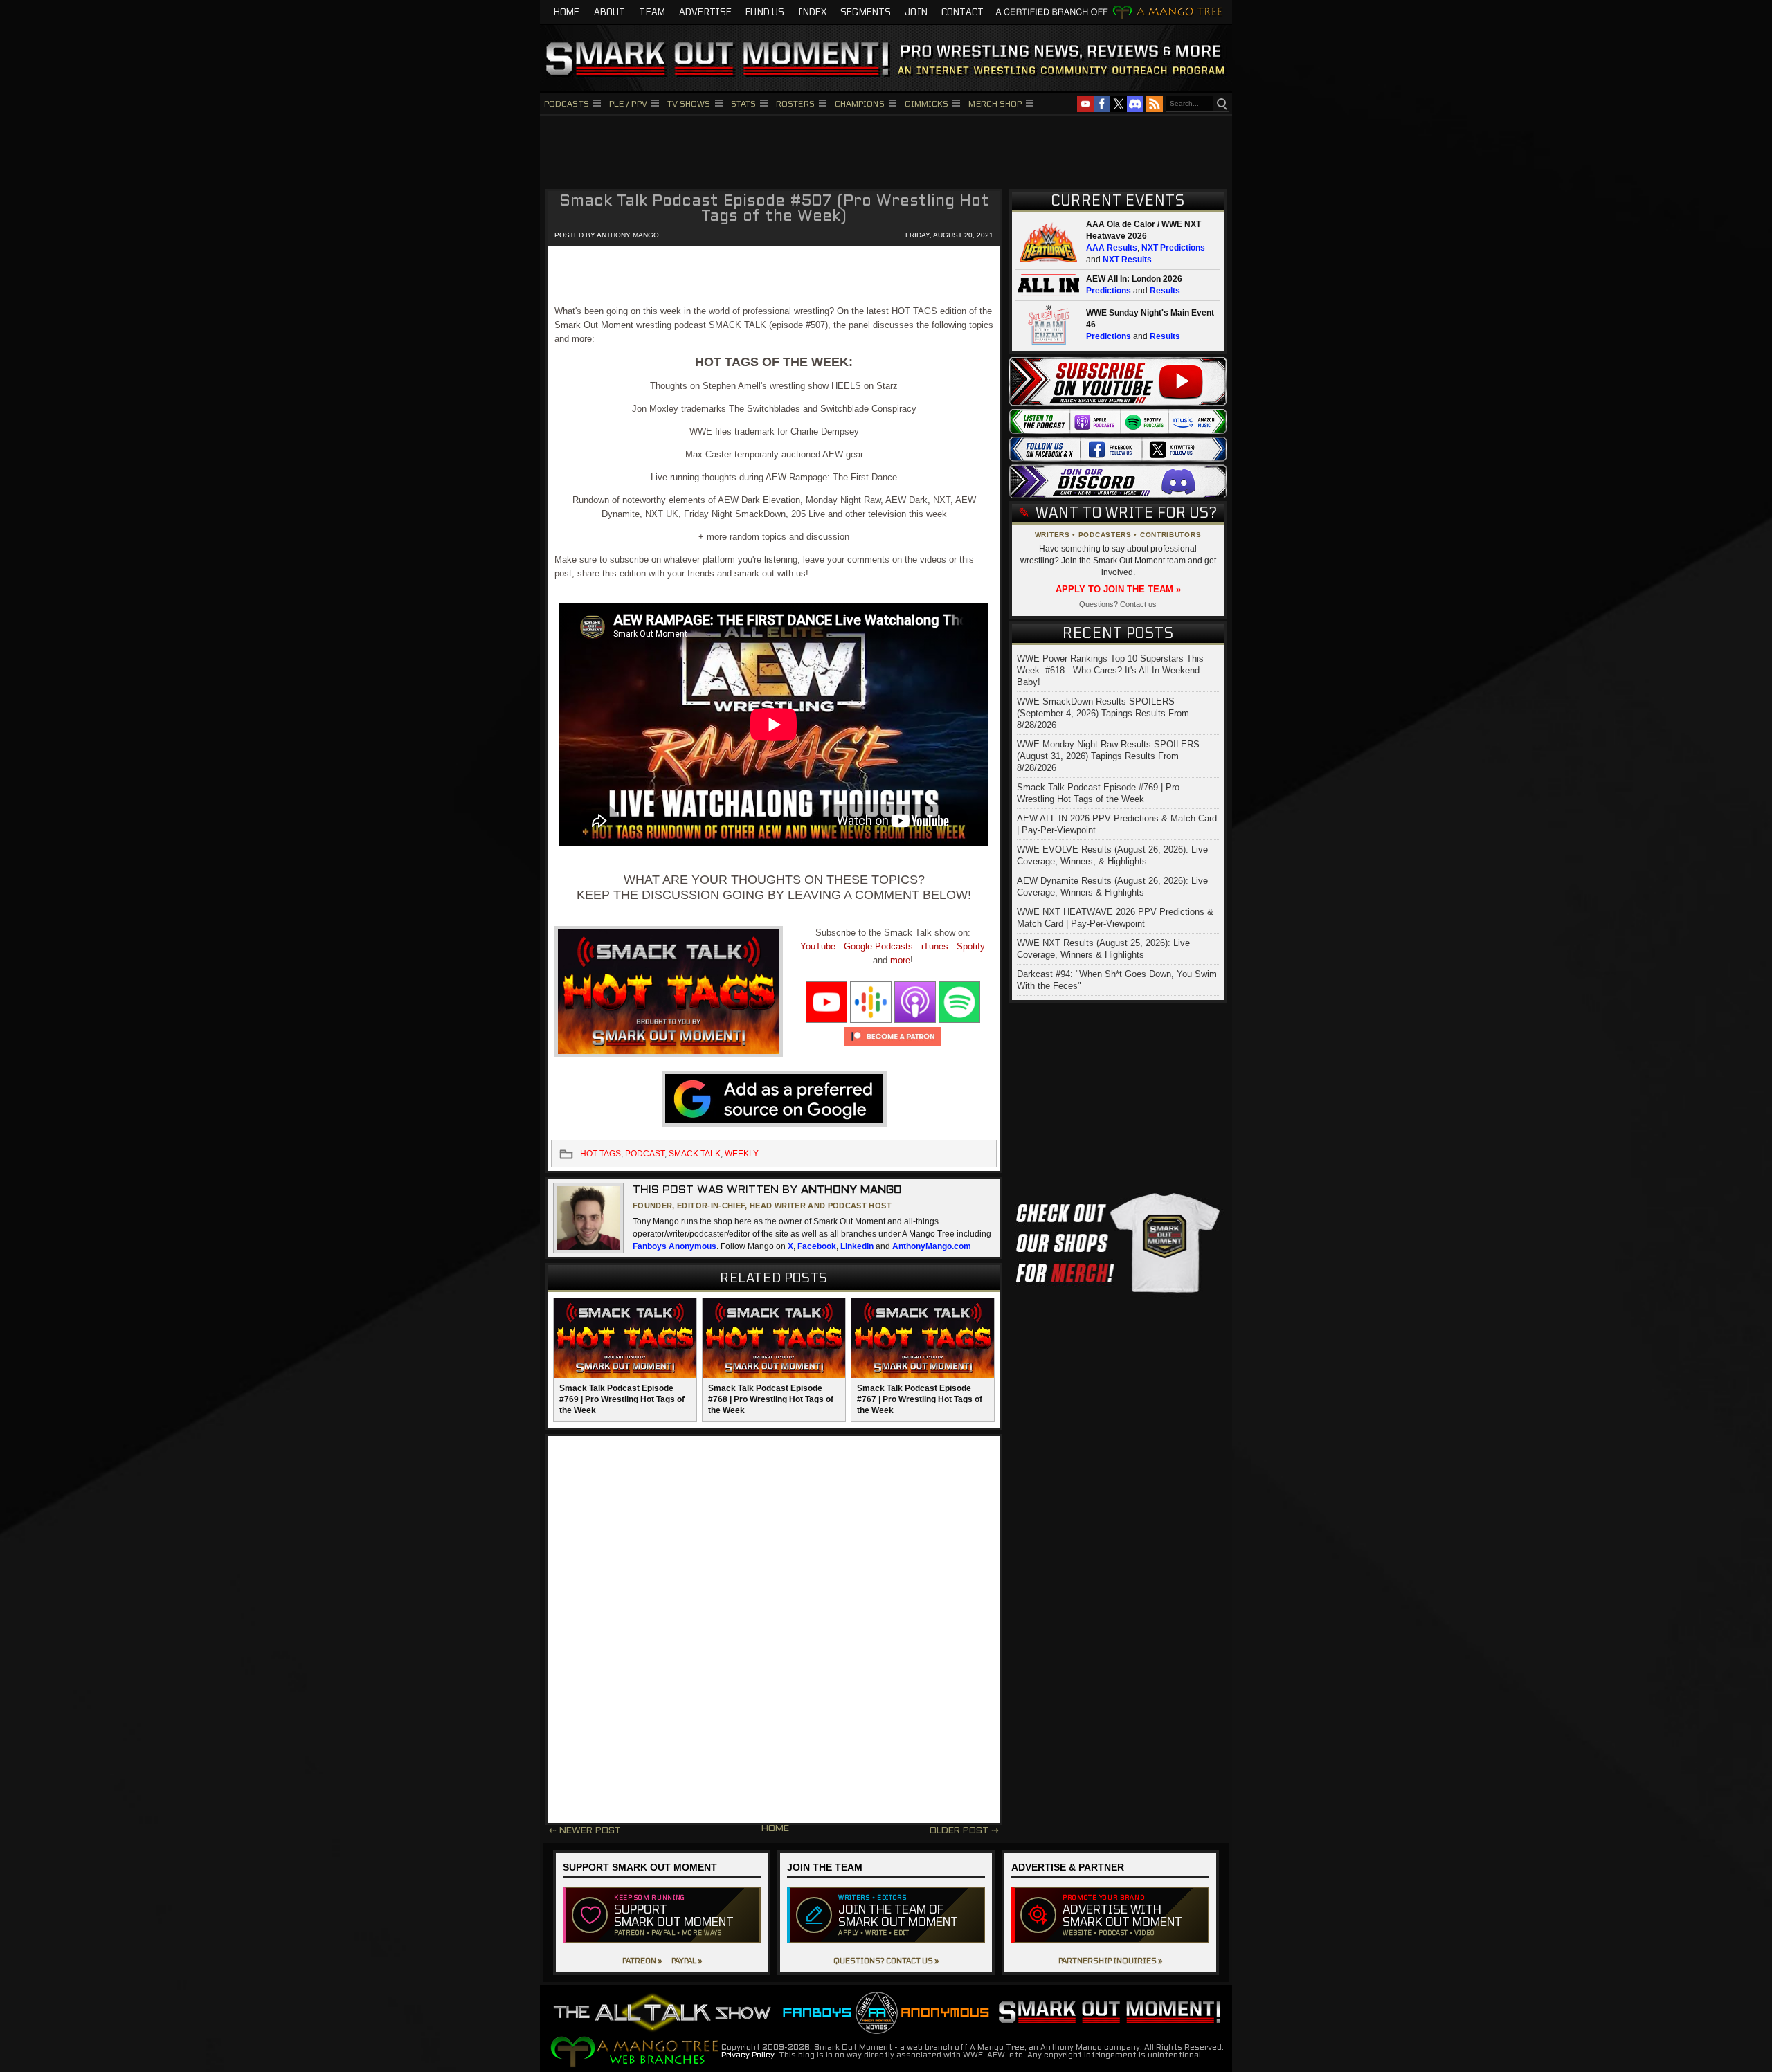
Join (916, 12)
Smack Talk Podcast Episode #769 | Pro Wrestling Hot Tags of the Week (1098, 793)
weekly (742, 1154)
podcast (645, 1154)
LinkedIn (857, 1246)
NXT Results (1127, 260)
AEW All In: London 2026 (1134, 279)
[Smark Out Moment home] (886, 58)
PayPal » (687, 1960)
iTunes (935, 946)
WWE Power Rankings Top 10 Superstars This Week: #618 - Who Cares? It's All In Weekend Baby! (1110, 670)
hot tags (600, 1154)
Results (1165, 291)
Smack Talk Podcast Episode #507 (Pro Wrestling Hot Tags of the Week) (774, 209)
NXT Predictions (1173, 248)
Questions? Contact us (1118, 604)
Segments (866, 12)
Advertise (705, 12)
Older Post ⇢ (964, 1831)
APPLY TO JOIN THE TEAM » (1118, 589)
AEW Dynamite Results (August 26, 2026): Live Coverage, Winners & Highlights (1112, 887)
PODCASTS (567, 103)
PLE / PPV (628, 103)
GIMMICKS (927, 103)
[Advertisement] (886, 150)
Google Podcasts (878, 946)
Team (652, 12)
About (610, 12)
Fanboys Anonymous (675, 1246)
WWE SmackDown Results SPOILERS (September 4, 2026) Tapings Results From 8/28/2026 (1103, 713)
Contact (962, 12)
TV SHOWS (689, 103)
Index (812, 12)
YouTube (818, 946)
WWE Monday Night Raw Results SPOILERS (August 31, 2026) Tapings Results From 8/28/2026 (1108, 756)
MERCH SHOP (995, 103)
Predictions (1109, 291)
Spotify (971, 946)
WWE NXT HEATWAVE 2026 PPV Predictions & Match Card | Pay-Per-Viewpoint (1115, 918)
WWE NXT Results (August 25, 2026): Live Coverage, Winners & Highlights (1103, 949)
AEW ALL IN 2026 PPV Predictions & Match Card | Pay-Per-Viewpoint (1117, 824)
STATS (744, 103)
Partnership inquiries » (1110, 1960)
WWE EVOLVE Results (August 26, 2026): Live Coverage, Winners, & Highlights (1112, 855)
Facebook (817, 1246)
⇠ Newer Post (585, 1831)
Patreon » (642, 1960)
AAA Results (1112, 248)
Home (567, 12)
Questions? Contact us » (886, 1960)
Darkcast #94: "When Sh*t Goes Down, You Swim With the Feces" (1117, 980)
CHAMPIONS (860, 103)
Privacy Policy (748, 2055)
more (900, 960)
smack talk (695, 1154)
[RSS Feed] (1155, 104)
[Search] (1221, 104)
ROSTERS (795, 103)
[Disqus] (774, 1630)
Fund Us (765, 12)
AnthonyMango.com (932, 1246)
